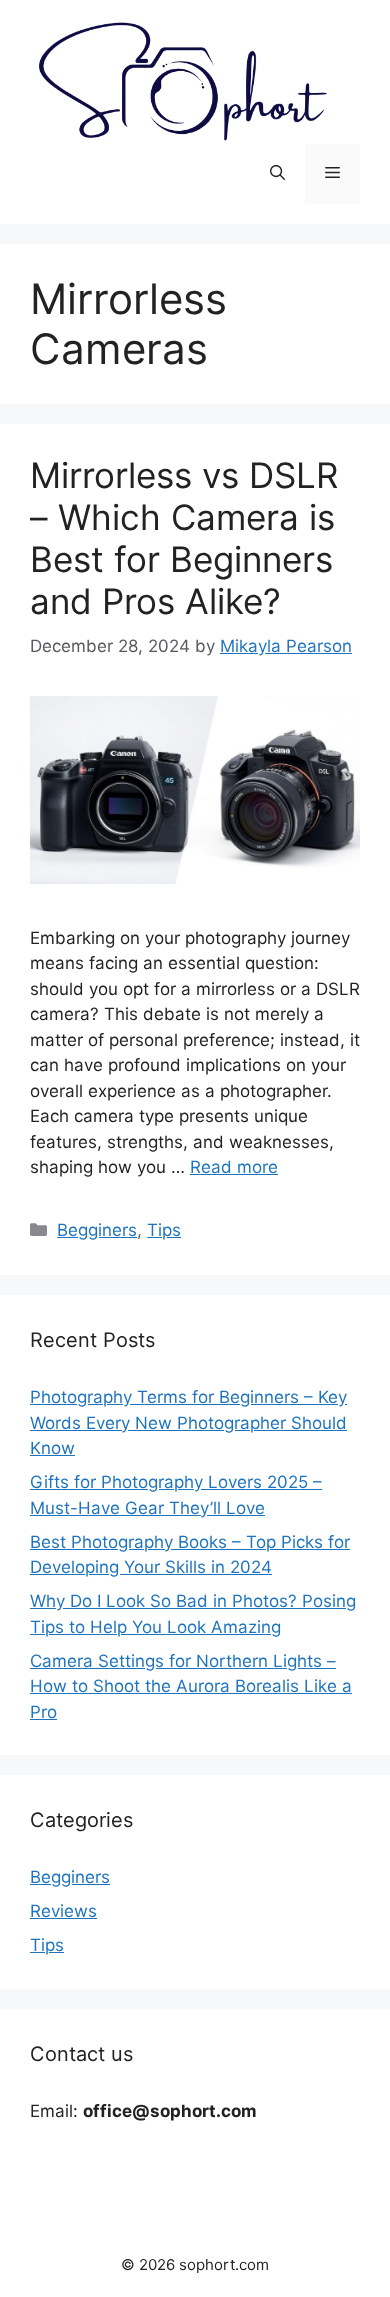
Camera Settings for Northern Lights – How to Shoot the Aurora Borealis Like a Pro (191, 1686)
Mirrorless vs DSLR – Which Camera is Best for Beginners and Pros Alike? (184, 538)
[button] (277, 174)
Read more (234, 1167)
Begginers (97, 1230)
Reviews (63, 1911)
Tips (164, 1230)
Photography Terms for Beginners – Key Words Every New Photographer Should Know (188, 1422)
